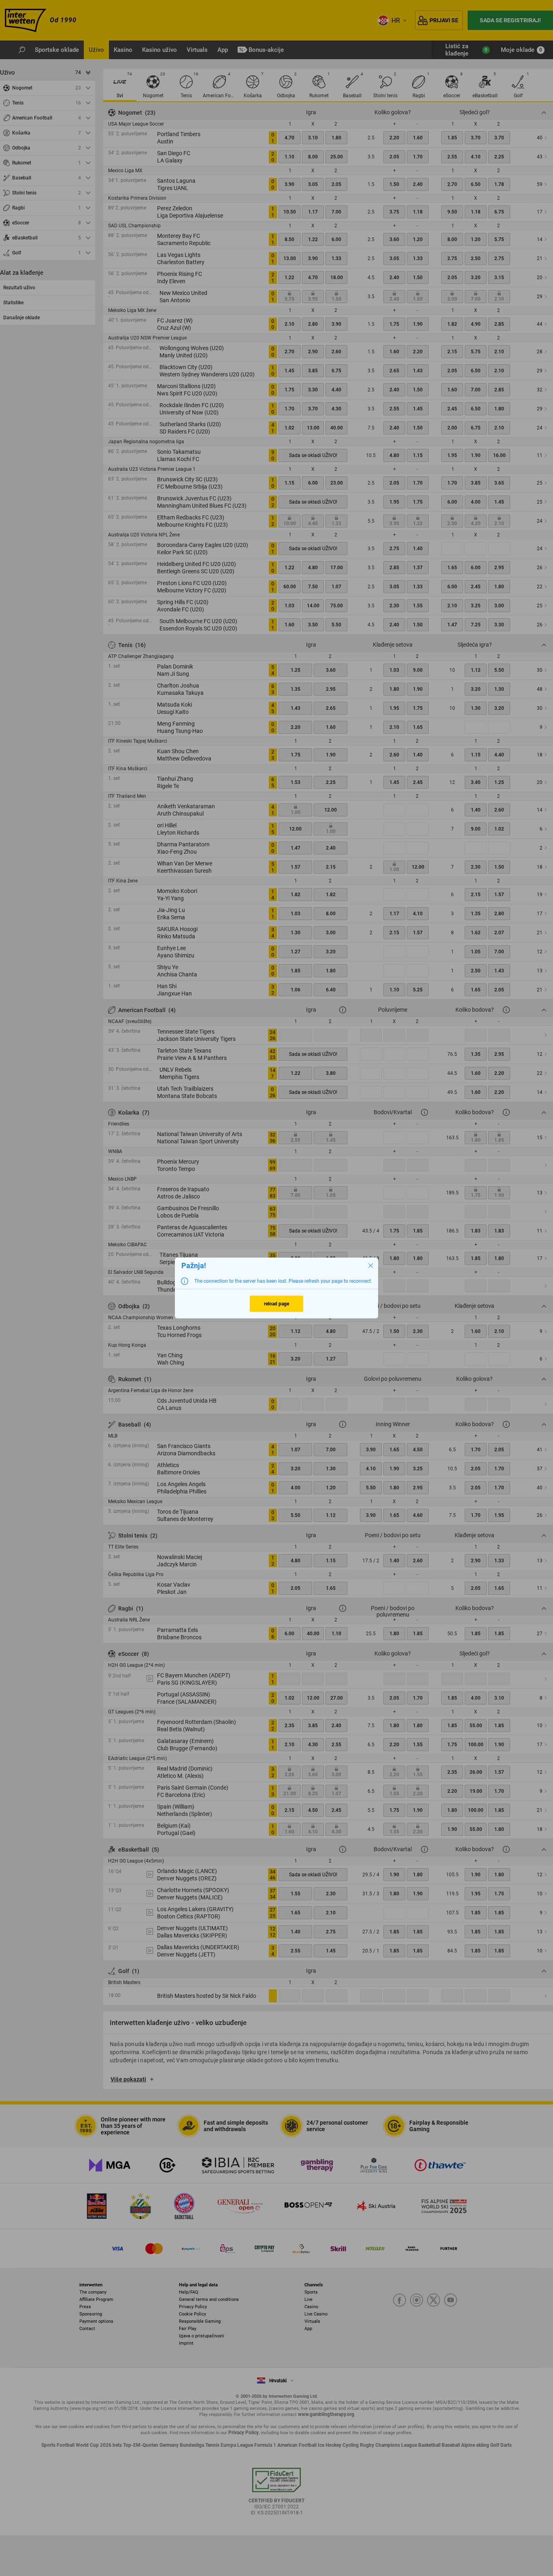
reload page (276, 1304)
